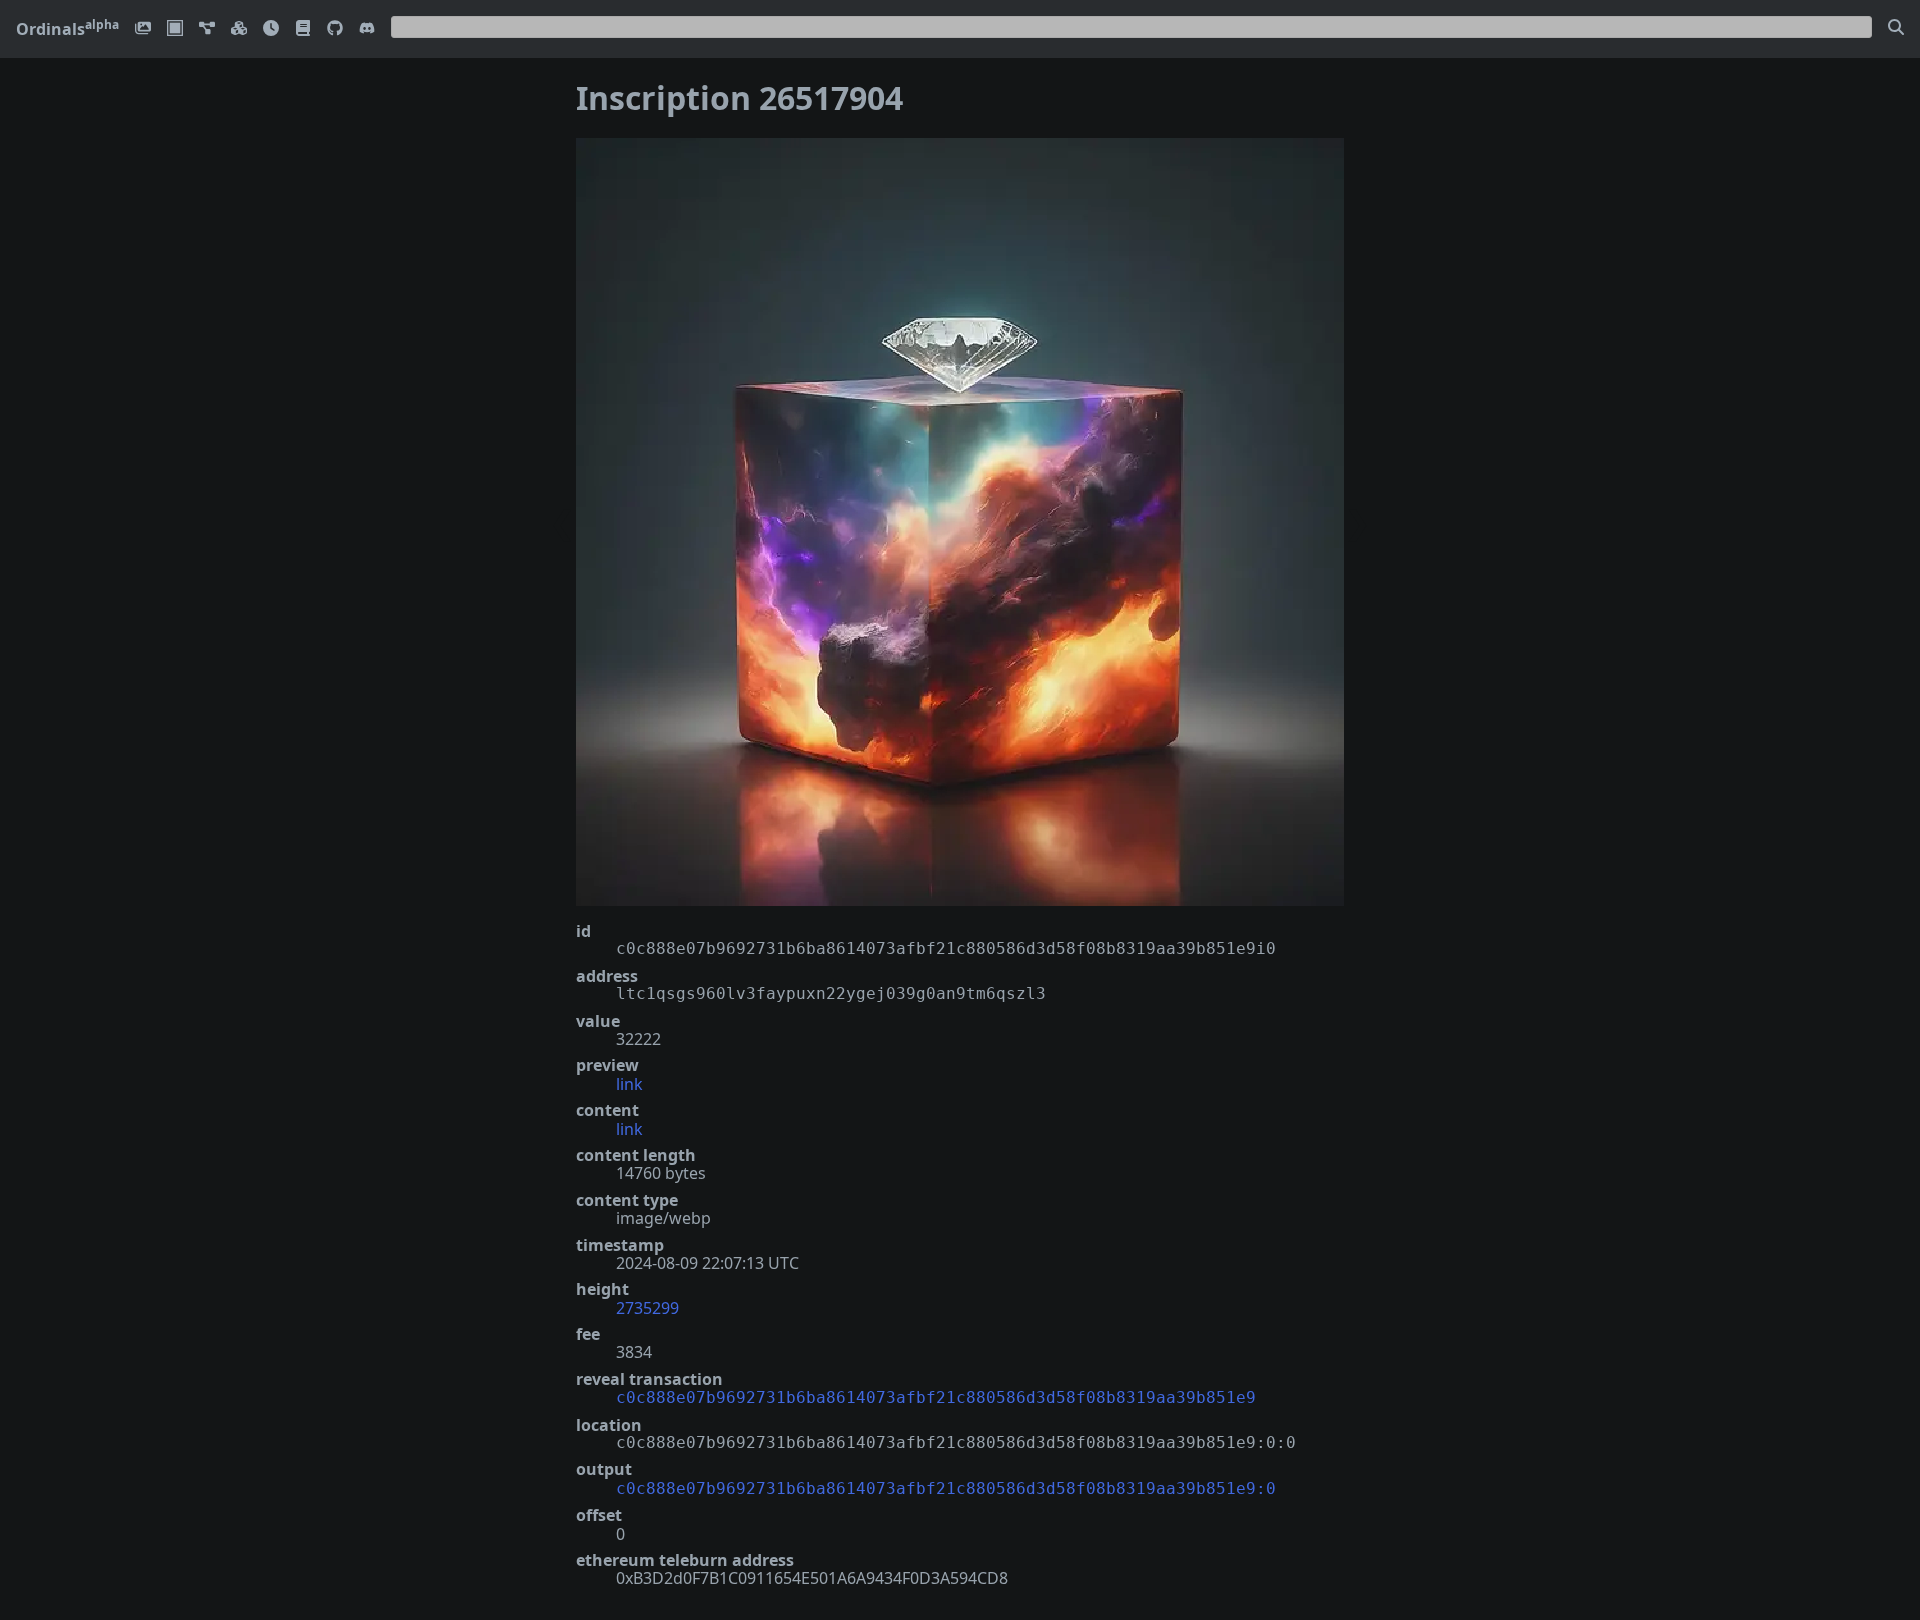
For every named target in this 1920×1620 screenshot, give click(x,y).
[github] (335, 29)
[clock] (271, 29)
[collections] (207, 29)
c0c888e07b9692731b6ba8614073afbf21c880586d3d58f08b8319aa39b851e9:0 (946, 1488)
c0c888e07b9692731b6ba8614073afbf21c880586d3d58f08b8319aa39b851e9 (936, 1397)
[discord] (367, 29)
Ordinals (67, 29)
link (629, 1084)
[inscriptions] (143, 29)
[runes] (175, 29)
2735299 (647, 1308)
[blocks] (239, 29)
